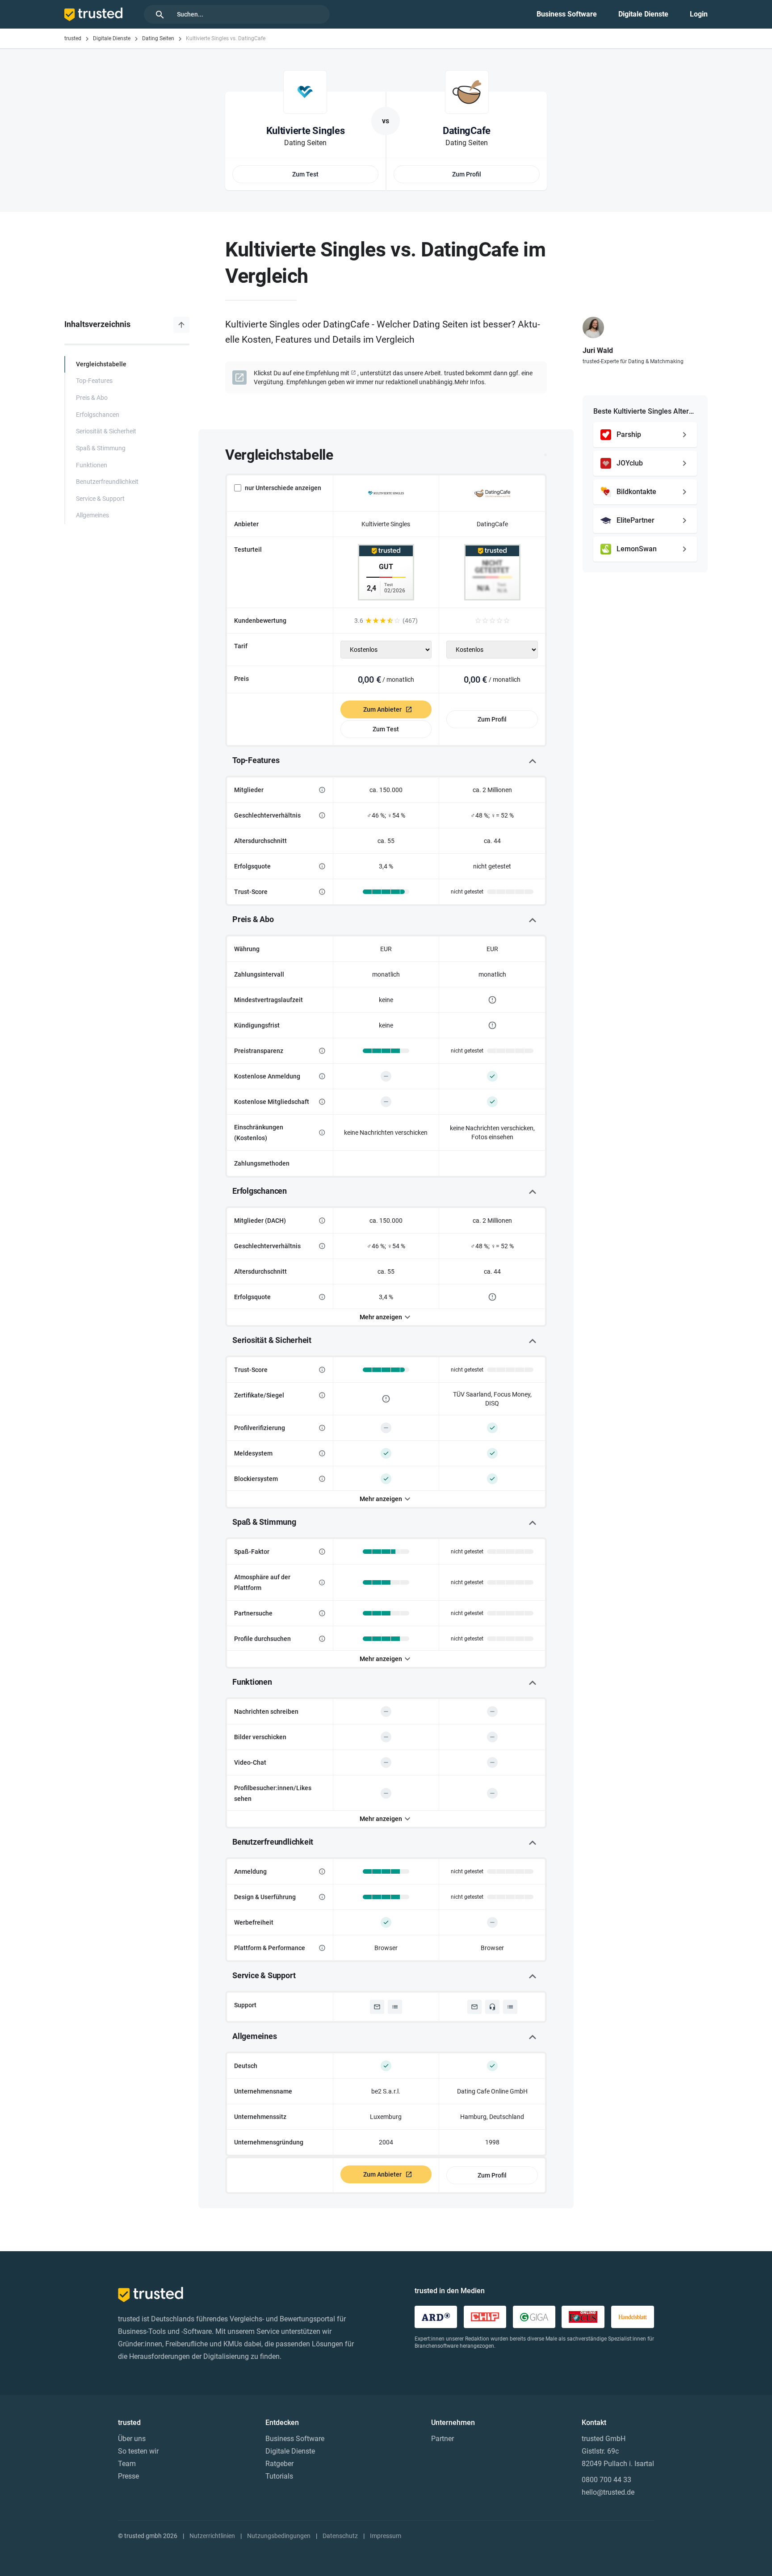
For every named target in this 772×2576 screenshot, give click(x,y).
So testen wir (138, 2451)
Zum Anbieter (382, 709)
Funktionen (92, 465)
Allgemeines (92, 515)
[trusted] (93, 14)
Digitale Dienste (643, 14)
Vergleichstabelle (101, 364)
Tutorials (279, 2476)
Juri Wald (598, 350)
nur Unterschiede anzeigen (283, 488)
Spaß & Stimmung (101, 448)
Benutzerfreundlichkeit (107, 482)
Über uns (132, 2439)
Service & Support (100, 499)
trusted (73, 38)
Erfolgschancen (98, 415)
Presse (128, 2476)
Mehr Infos (469, 382)
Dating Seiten (158, 38)
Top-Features (94, 381)
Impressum (386, 2536)
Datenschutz (340, 2536)
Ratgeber (279, 2464)
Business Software (567, 14)
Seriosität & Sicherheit (106, 431)
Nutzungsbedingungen (279, 2536)
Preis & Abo (92, 398)
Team (127, 2464)
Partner (443, 2439)
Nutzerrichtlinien (212, 2536)
